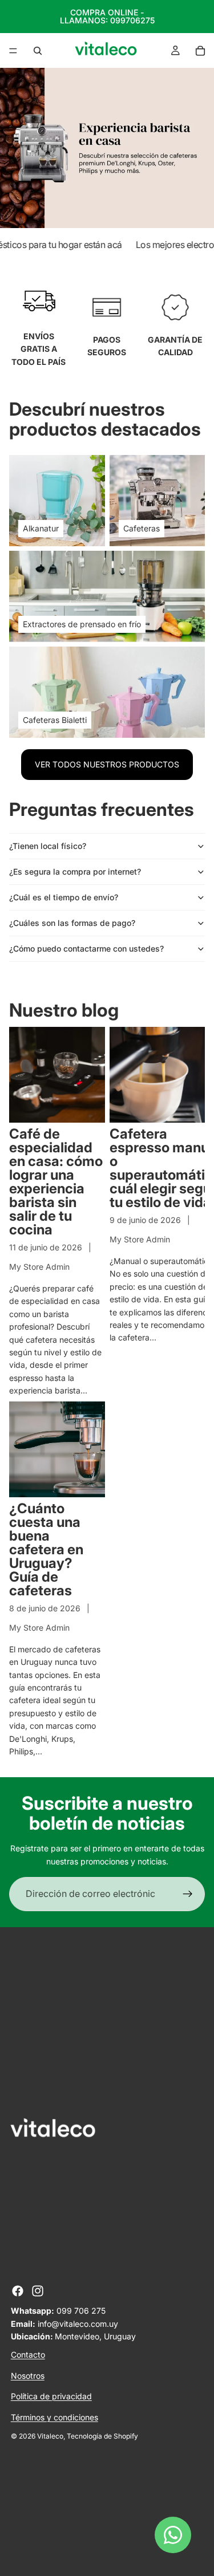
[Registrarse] (188, 1894)
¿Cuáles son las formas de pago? (72, 923)
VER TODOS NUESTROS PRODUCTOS (107, 764)
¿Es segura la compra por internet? (75, 871)
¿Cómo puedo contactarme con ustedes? (86, 948)
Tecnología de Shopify (102, 2436)
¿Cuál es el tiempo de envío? (64, 897)
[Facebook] (18, 2291)
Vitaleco (50, 2436)
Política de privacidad (51, 2396)
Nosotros (28, 2376)
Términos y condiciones (54, 2417)
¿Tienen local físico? (48, 846)
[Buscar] (38, 51)
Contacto (28, 2354)
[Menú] (13, 51)
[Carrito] (200, 51)
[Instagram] (38, 2291)
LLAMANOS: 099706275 (107, 20)
